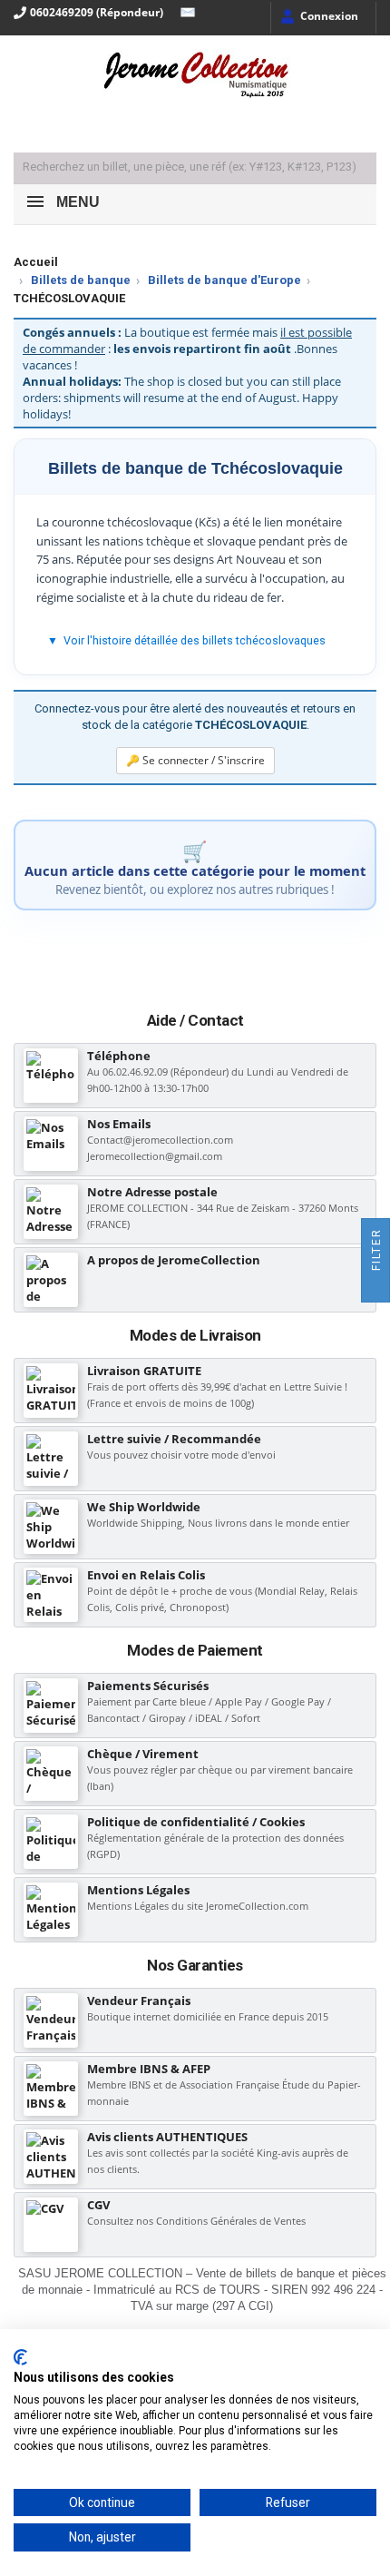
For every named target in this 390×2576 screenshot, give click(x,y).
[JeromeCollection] (195, 76)
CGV (98, 2205)
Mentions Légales (138, 1890)
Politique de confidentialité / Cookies (196, 1822)
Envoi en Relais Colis (146, 1575)
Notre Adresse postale (152, 1192)
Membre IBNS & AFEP (149, 2069)
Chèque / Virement (143, 1754)
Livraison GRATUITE (144, 1371)
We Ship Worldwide (144, 1507)
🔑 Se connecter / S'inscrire (195, 760)
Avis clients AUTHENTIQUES (167, 2137)
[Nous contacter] (183, 13)
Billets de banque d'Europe (224, 280)
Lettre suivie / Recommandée (174, 1439)
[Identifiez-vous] (319, 18)
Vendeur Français (139, 2001)
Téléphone (119, 1056)
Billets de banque (81, 280)
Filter (376, 1252)
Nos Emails (119, 1124)
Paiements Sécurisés (148, 1686)
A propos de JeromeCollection (174, 1260)
